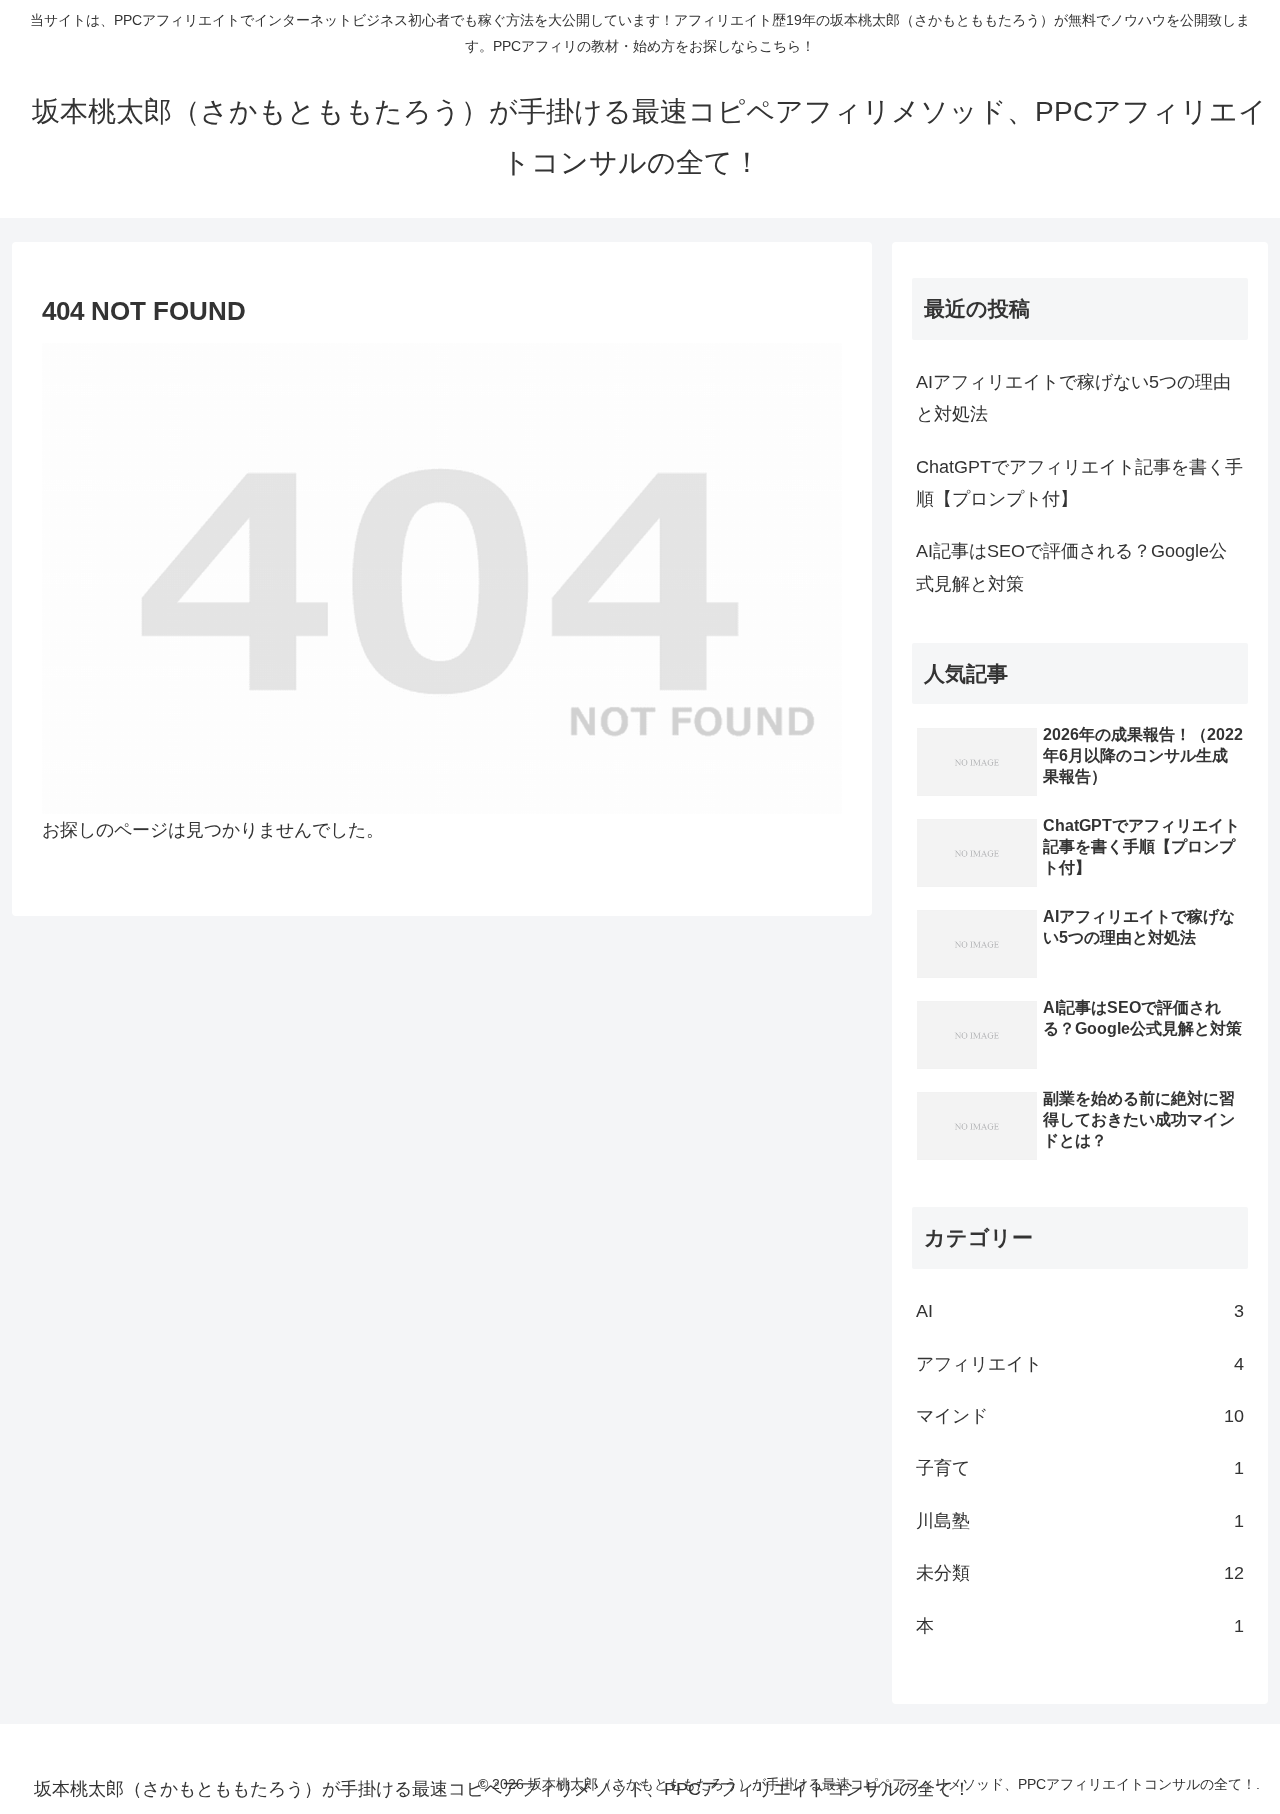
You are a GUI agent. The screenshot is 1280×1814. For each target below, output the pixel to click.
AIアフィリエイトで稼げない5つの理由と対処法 (1073, 398)
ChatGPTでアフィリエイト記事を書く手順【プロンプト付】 (1079, 483)
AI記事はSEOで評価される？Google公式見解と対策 (1071, 567)
